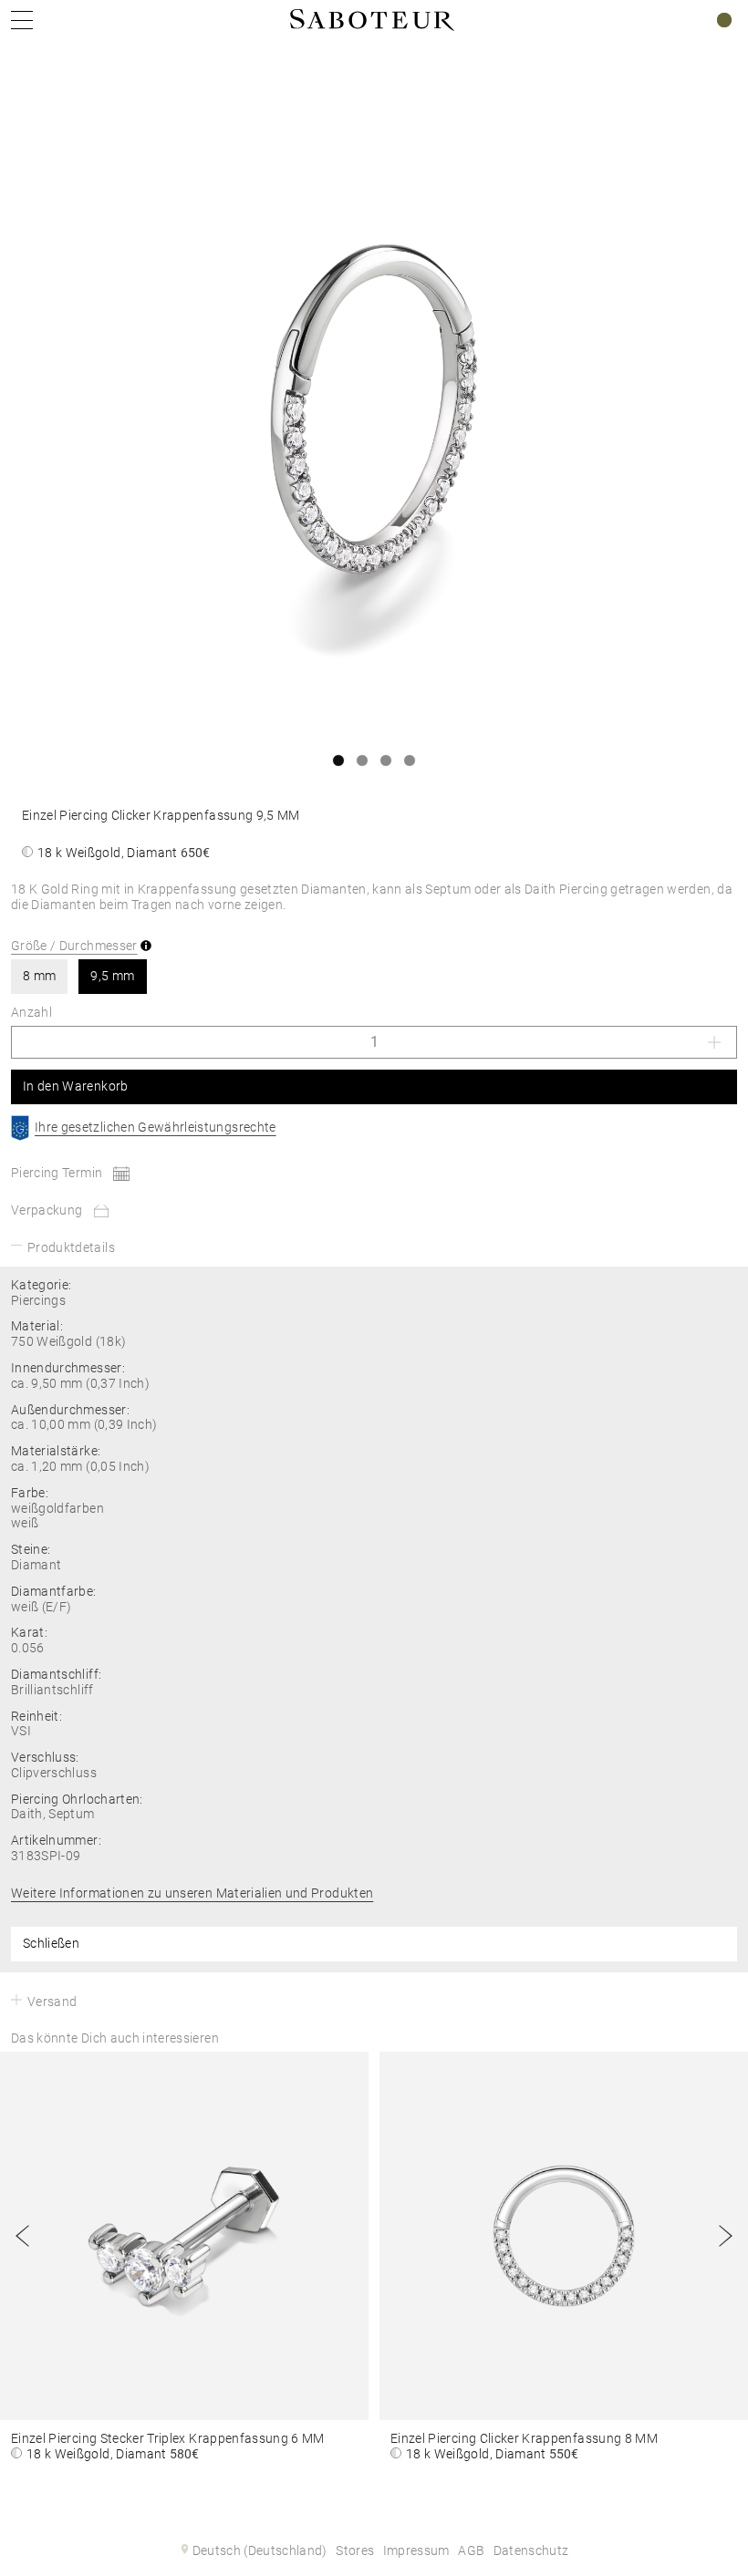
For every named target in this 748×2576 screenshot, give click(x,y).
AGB (471, 2550)
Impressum (416, 2550)
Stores (355, 2550)
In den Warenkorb (76, 1086)
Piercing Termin (57, 1173)
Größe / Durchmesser (74, 946)
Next (725, 2236)
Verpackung (47, 1210)
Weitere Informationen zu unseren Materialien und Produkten (192, 1893)
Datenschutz (531, 2550)
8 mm (39, 976)
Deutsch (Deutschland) (260, 2550)
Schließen (51, 1943)
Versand (52, 2002)
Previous (23, 2236)
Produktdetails (71, 1247)
